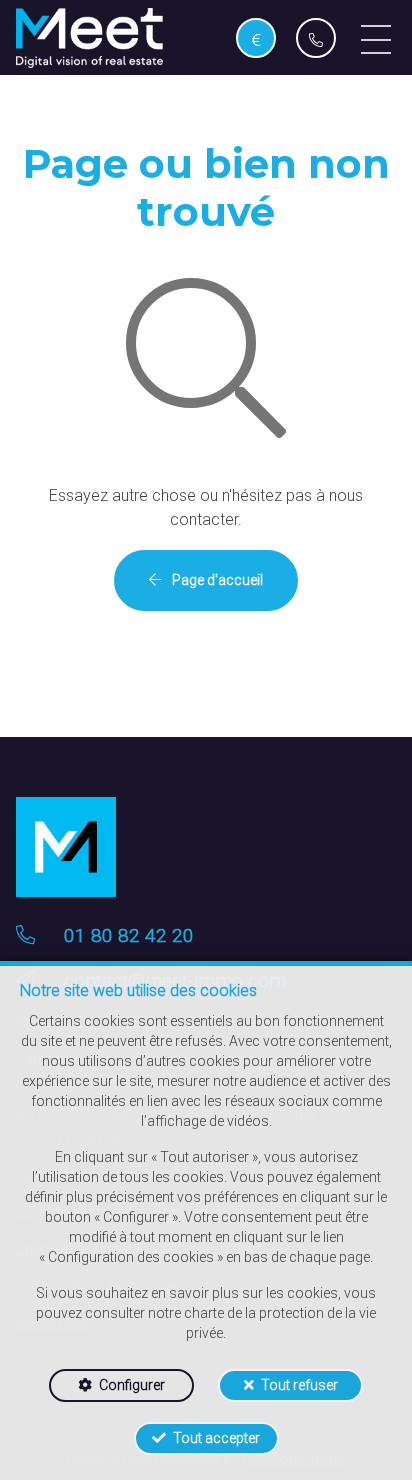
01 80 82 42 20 (129, 935)
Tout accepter (216, 1438)
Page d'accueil (216, 580)
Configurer (132, 1385)
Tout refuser (299, 1385)
